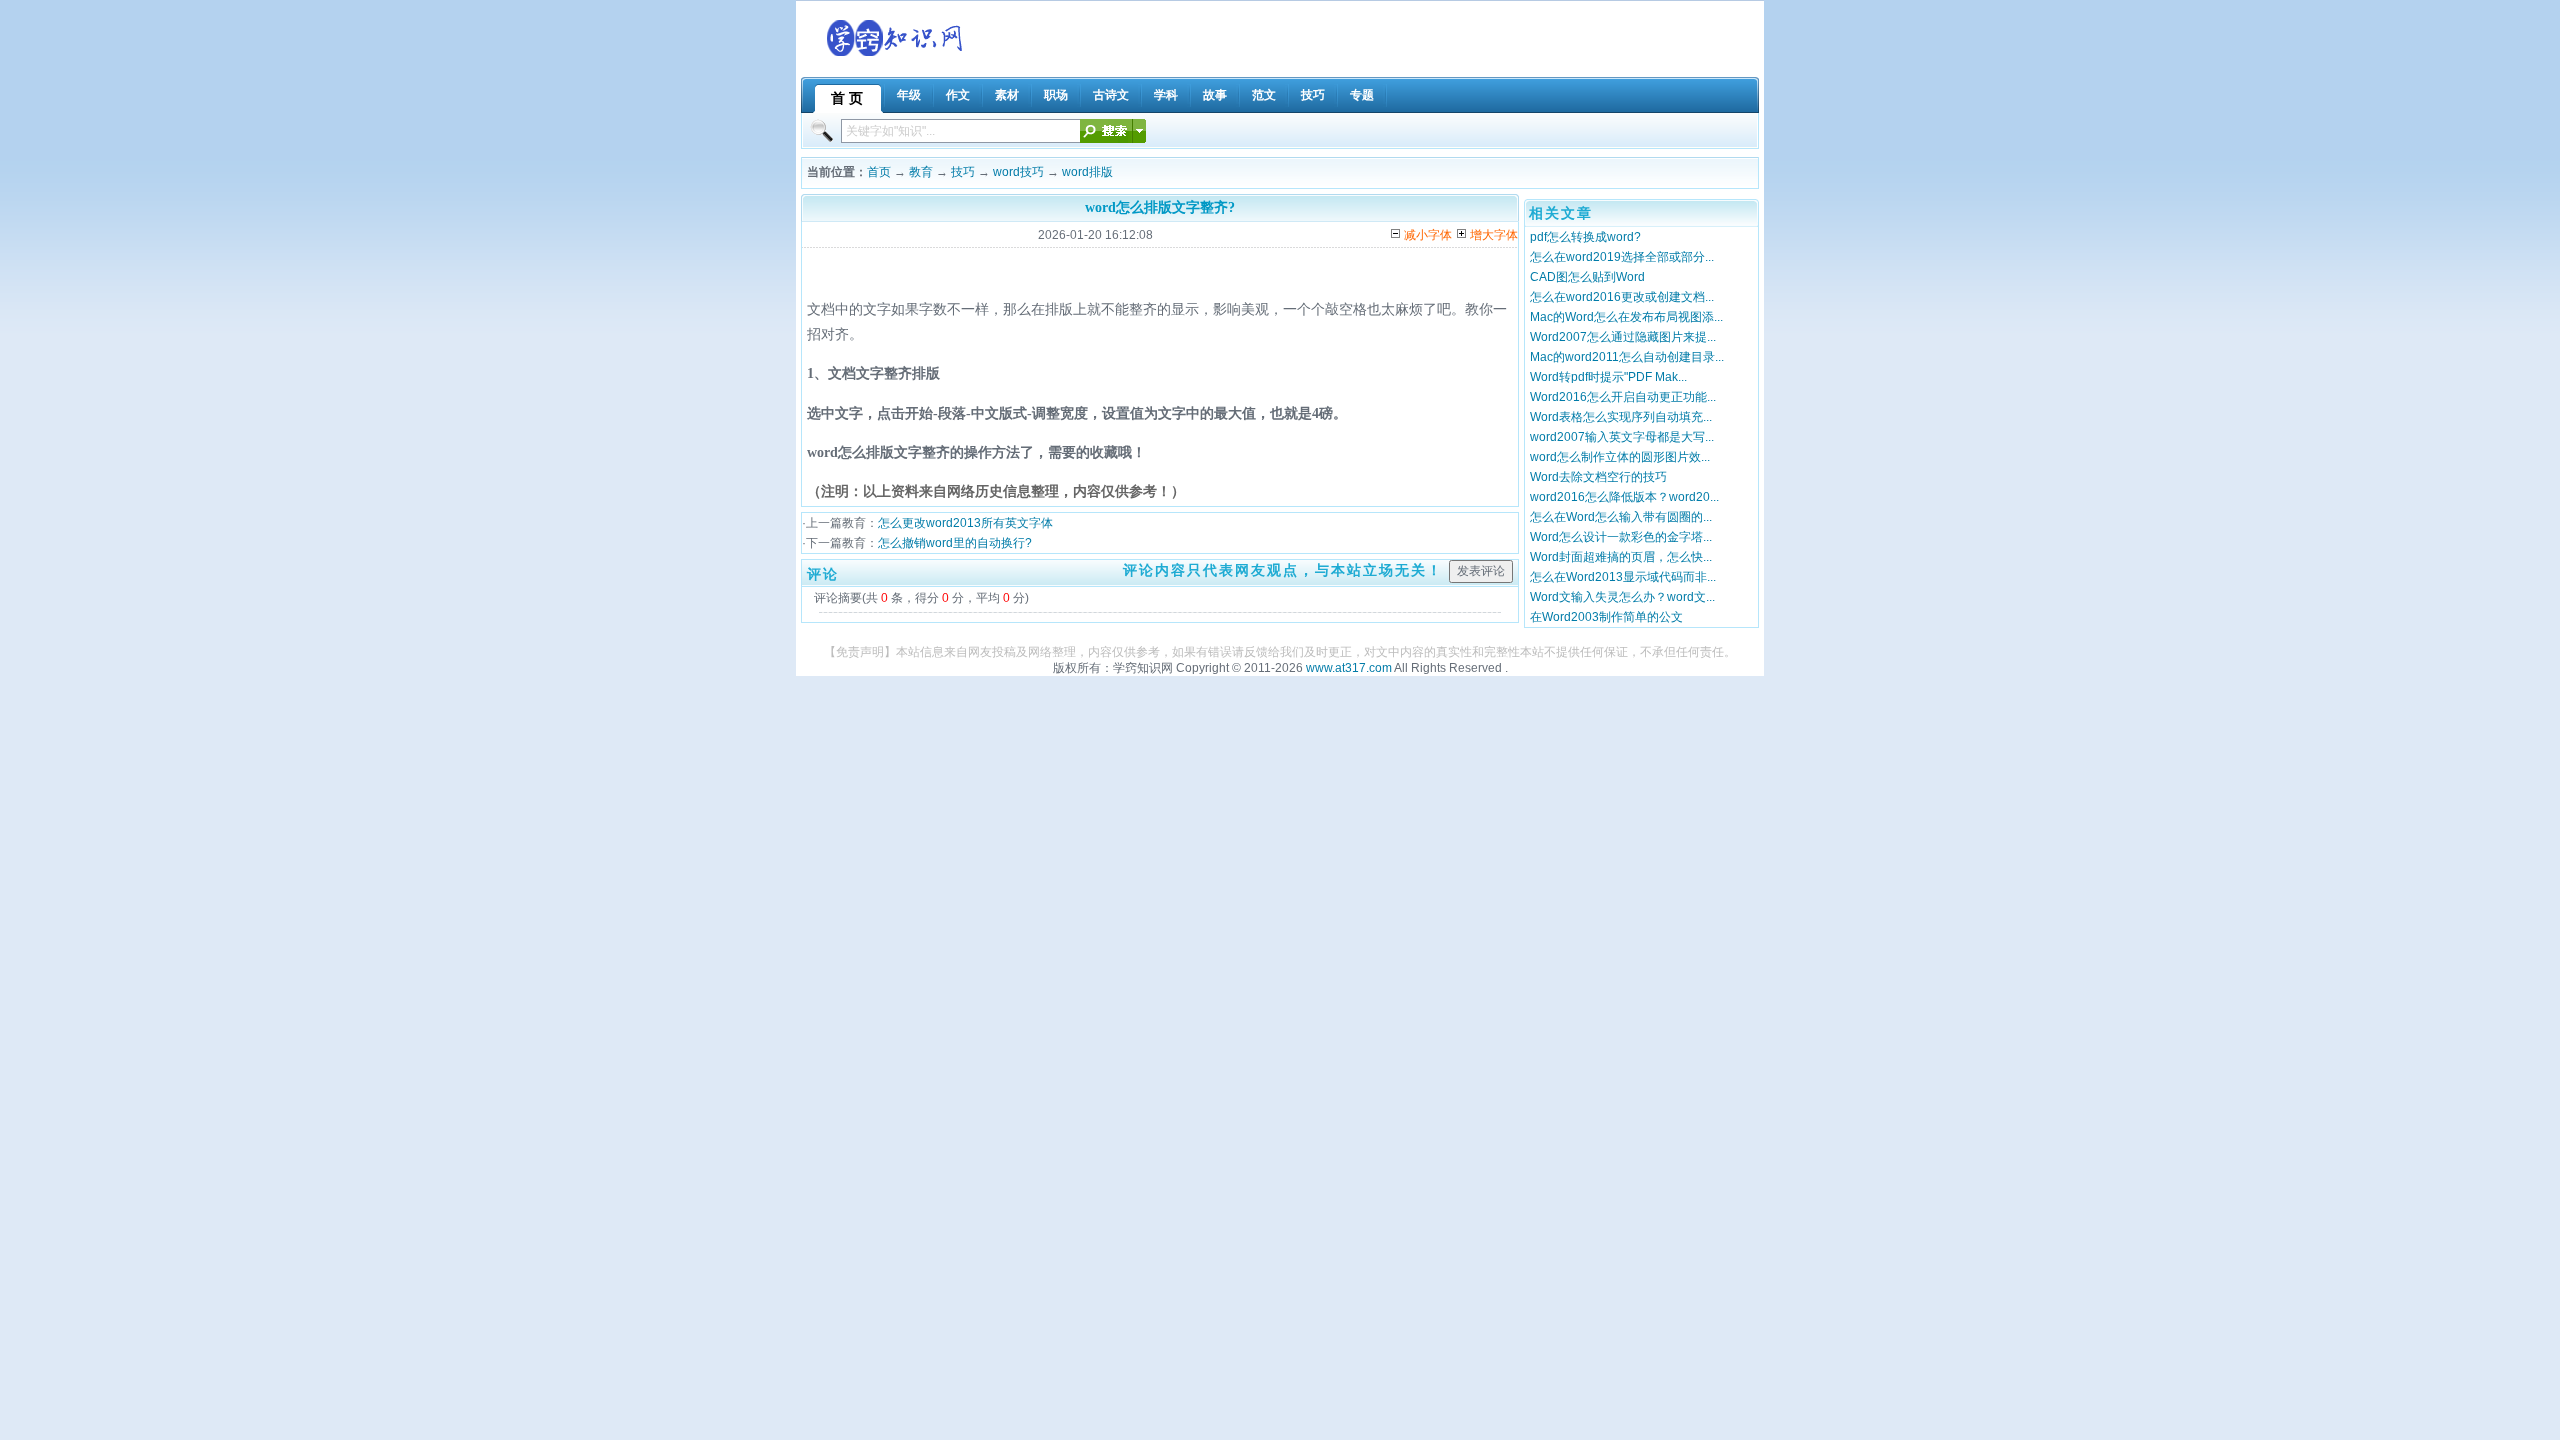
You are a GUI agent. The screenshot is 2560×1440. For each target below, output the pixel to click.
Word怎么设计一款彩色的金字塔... (1621, 537)
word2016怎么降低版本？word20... (1624, 497)
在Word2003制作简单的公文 (1606, 617)
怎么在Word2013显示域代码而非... (1623, 577)
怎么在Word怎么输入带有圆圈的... (1621, 517)
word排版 (1087, 172)
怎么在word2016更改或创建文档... (1622, 297)
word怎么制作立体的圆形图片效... (1620, 457)
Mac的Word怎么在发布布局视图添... (1626, 317)
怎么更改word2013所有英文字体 (965, 523)
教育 (921, 172)
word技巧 (1018, 172)
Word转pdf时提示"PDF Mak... (1608, 377)
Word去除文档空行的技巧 (1598, 477)
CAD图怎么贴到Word (1587, 277)
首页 (879, 172)
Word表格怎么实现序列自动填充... (1621, 417)
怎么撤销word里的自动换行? (955, 543)
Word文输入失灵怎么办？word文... (1622, 597)
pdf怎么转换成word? (1585, 237)
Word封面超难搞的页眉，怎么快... (1621, 557)
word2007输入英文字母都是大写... (1622, 437)
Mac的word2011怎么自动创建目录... (1627, 357)
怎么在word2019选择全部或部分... (1622, 257)
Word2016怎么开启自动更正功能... (1623, 397)
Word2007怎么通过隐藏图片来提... (1623, 337)
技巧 (963, 172)
